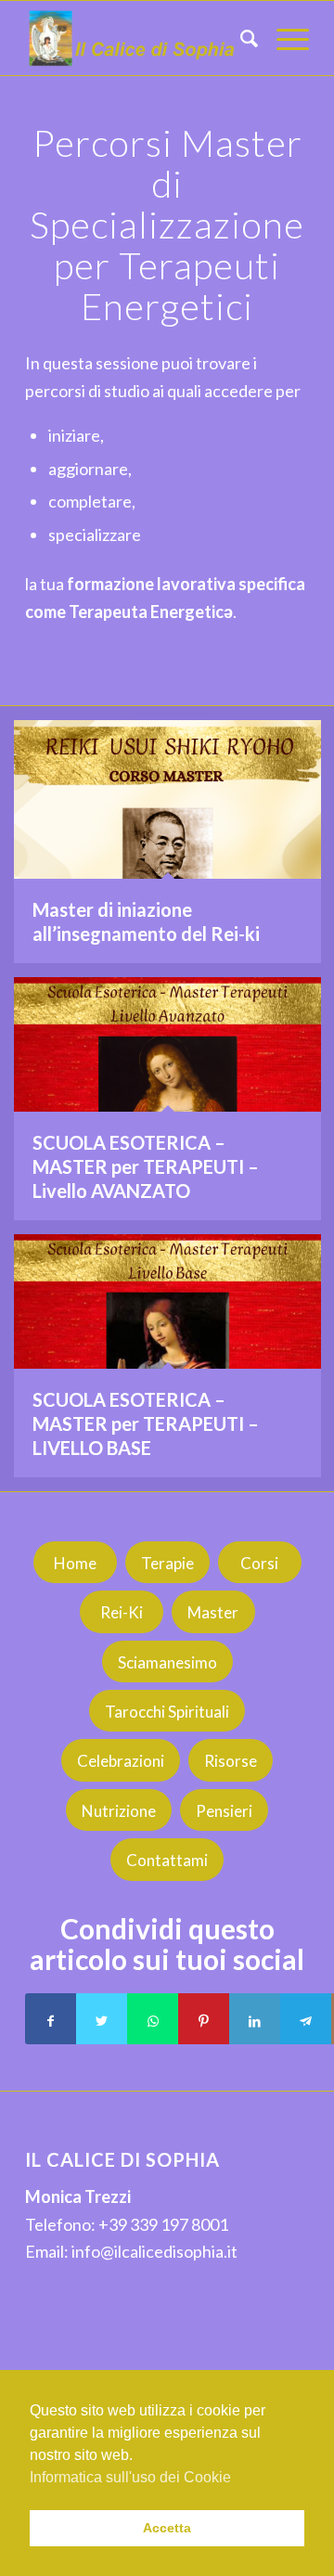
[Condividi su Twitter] (102, 2019)
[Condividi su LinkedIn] (255, 2019)
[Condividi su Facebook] (51, 2019)
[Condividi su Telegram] (306, 2019)
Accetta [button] (167, 2528)
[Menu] (283, 38)
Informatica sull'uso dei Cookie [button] (130, 2477)
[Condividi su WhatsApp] (153, 2019)
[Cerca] (240, 38)
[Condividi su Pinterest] (204, 2019)
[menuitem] (240, 38)
